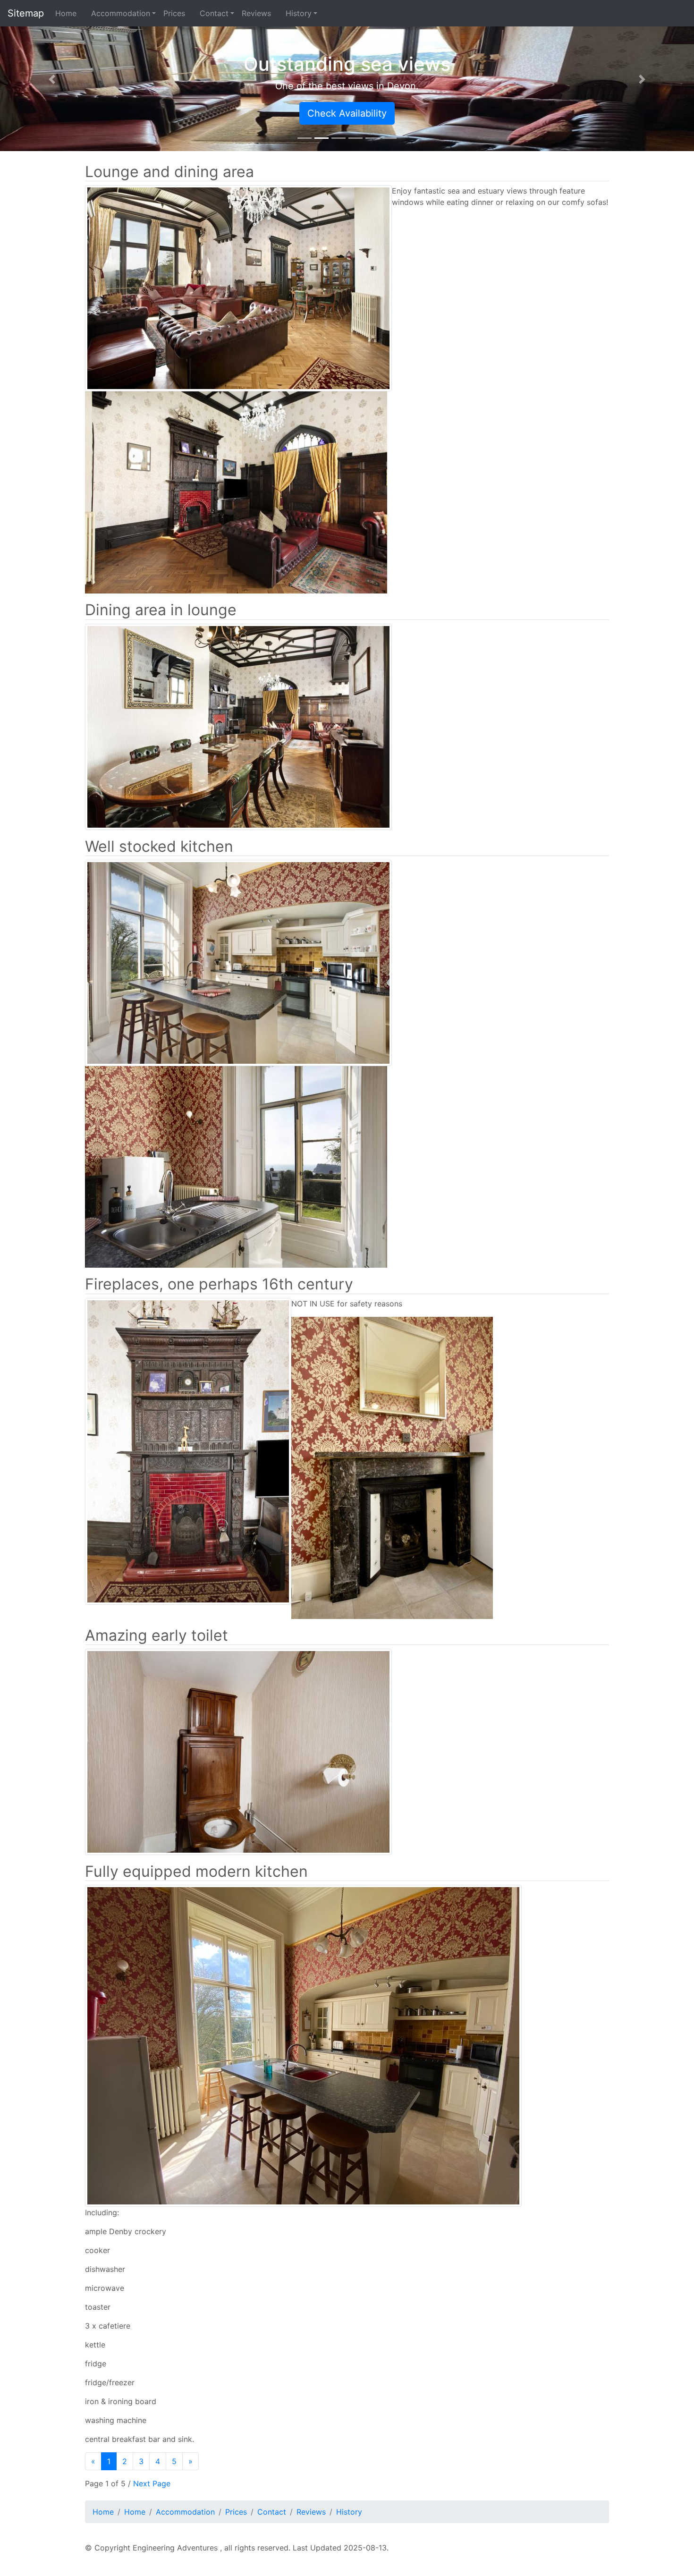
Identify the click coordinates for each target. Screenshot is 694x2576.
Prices (178, 13)
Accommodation (121, 13)
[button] (52, 79)
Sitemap (26, 13)
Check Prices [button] (553, 113)
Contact (214, 13)
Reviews (260, 13)
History (299, 13)
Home (69, 13)
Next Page (152, 2483)
